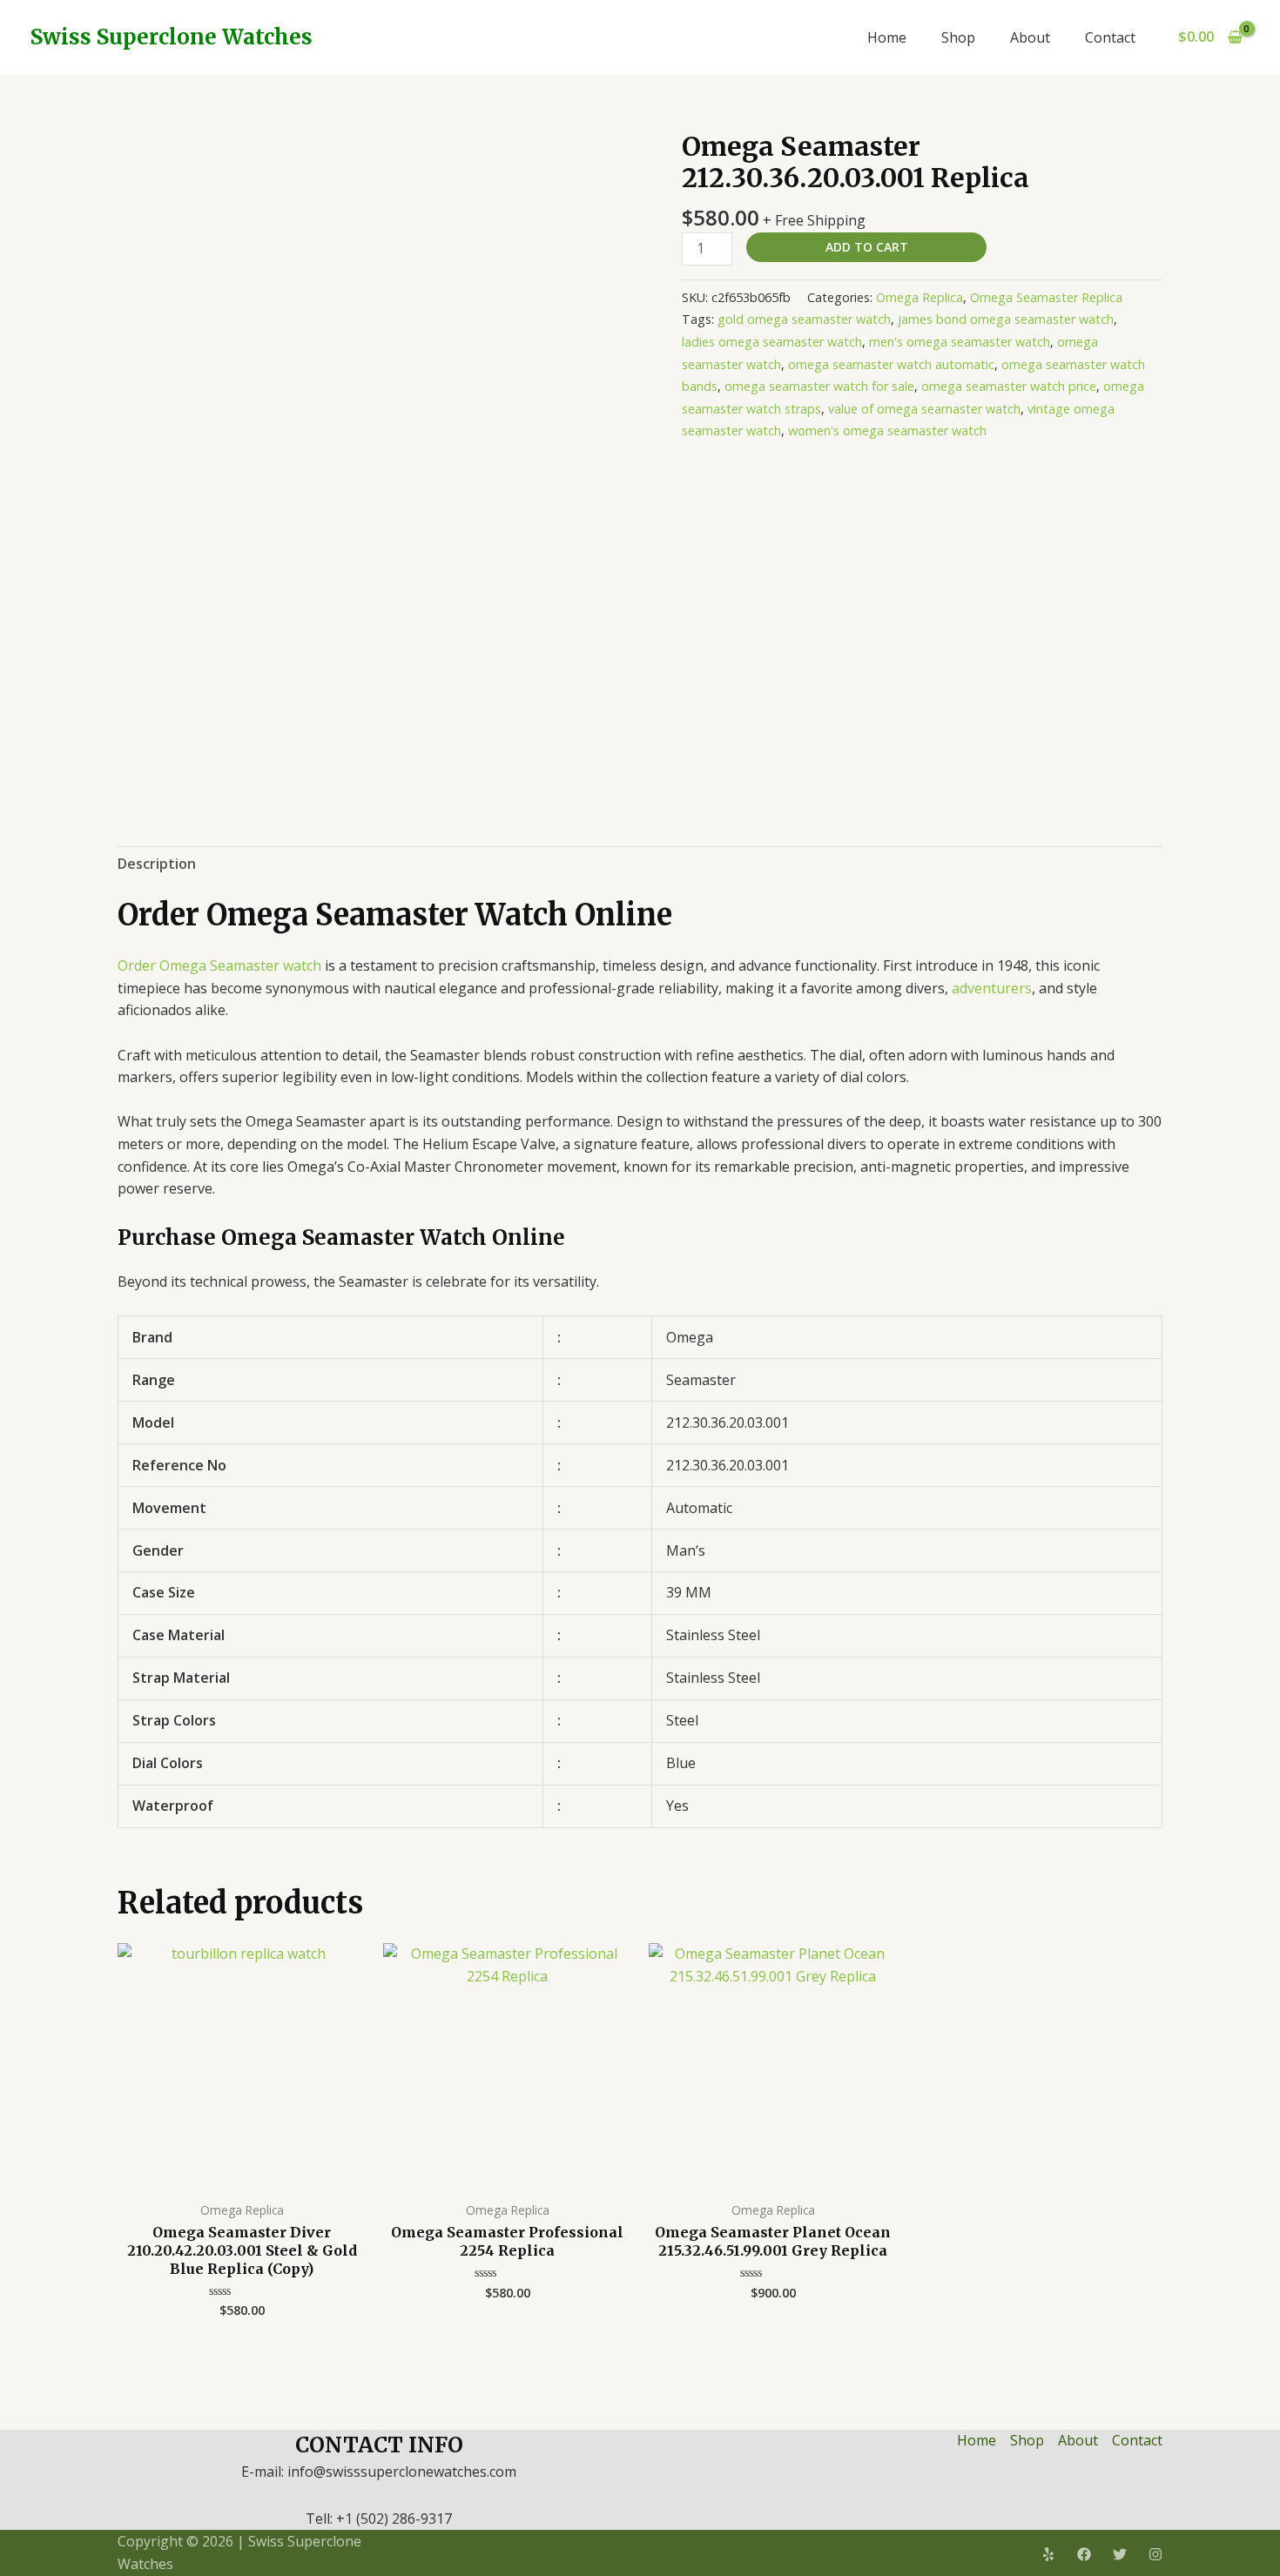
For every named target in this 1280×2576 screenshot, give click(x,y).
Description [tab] (157, 864)
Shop (958, 37)
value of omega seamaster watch (924, 409)
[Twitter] (1120, 2554)
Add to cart (867, 247)
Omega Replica (920, 297)
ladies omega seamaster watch (772, 342)
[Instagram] (1155, 2554)
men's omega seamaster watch (960, 342)
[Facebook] (1084, 2554)
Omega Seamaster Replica (1046, 297)
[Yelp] (1048, 2554)
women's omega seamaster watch (887, 430)
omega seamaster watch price (1009, 386)
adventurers (992, 988)
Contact (1110, 37)
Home (887, 37)
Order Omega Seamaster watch (219, 965)
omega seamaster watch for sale (819, 386)
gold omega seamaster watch (804, 319)
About (1030, 37)
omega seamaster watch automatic (891, 364)
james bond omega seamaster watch (1006, 319)
